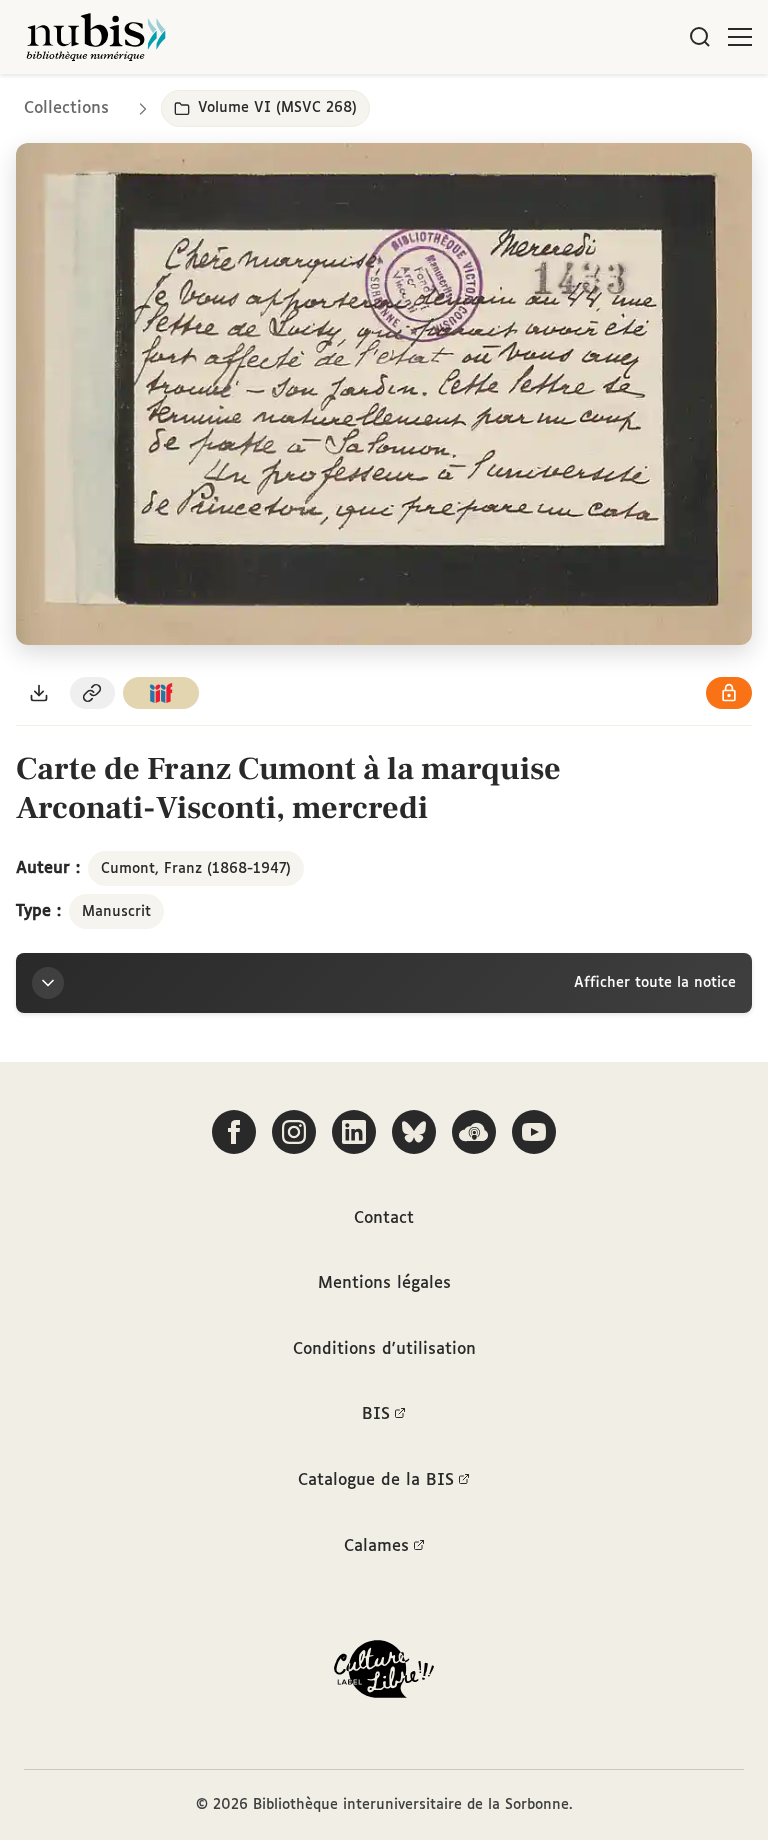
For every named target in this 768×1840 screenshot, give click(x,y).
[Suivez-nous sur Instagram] (294, 1132)
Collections (66, 108)
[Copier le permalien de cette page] (93, 693)
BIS (376, 1414)
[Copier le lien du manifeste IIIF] (161, 693)
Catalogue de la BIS (376, 1480)
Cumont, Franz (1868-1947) (196, 869)
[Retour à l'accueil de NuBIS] (96, 37)
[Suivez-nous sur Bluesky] (414, 1132)
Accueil (668, 102)
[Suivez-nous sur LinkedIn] (354, 1132)
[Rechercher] (700, 37)
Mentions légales (384, 1283)
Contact (384, 1218)
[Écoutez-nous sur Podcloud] (474, 1132)
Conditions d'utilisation (384, 1349)
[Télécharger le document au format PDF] (39, 693)
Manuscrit (116, 912)
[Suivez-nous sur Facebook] (234, 1132)
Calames (376, 1546)
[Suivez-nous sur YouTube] (534, 1132)
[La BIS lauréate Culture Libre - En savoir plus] (384, 1673)
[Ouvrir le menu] (740, 37)
